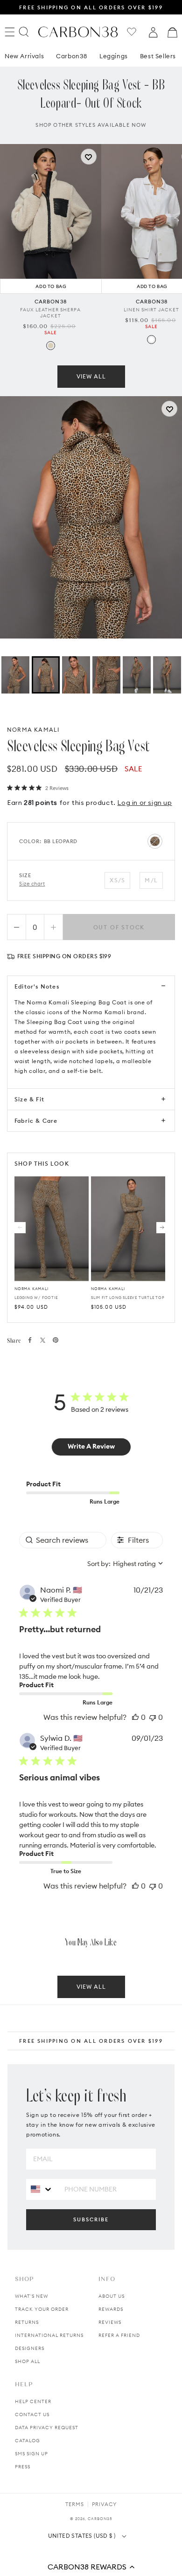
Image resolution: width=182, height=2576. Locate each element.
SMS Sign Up (31, 2454)
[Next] (162, 1228)
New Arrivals (24, 56)
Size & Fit (29, 1099)
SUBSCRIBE (91, 2219)
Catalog (28, 2441)
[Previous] (20, 1228)
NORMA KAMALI (33, 730)
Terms (75, 2504)
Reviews (110, 2322)
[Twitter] (43, 1340)
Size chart (32, 884)
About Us (112, 2296)
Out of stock (119, 927)
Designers (30, 2348)
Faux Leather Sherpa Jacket (50, 313)
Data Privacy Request (47, 2428)
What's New (31, 2296)
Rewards (111, 2309)
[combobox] (125, 1564)
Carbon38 (72, 56)
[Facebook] (30, 1340)
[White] (151, 340)
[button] (91, 2567)
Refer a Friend (119, 2335)
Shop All (28, 2361)
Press (23, 2467)
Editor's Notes (37, 986)
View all (91, 376)
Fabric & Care (36, 1121)
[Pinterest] (56, 1340)
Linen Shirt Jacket (151, 310)
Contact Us (32, 2415)
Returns (27, 2322)
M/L (151, 880)
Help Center (33, 2401)
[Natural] (51, 346)
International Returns (49, 2335)
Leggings (114, 56)
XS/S (117, 880)
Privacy (104, 2504)
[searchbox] (63, 1540)
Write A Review (91, 1446)
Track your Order (42, 2309)
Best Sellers (158, 56)
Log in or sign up (144, 803)
